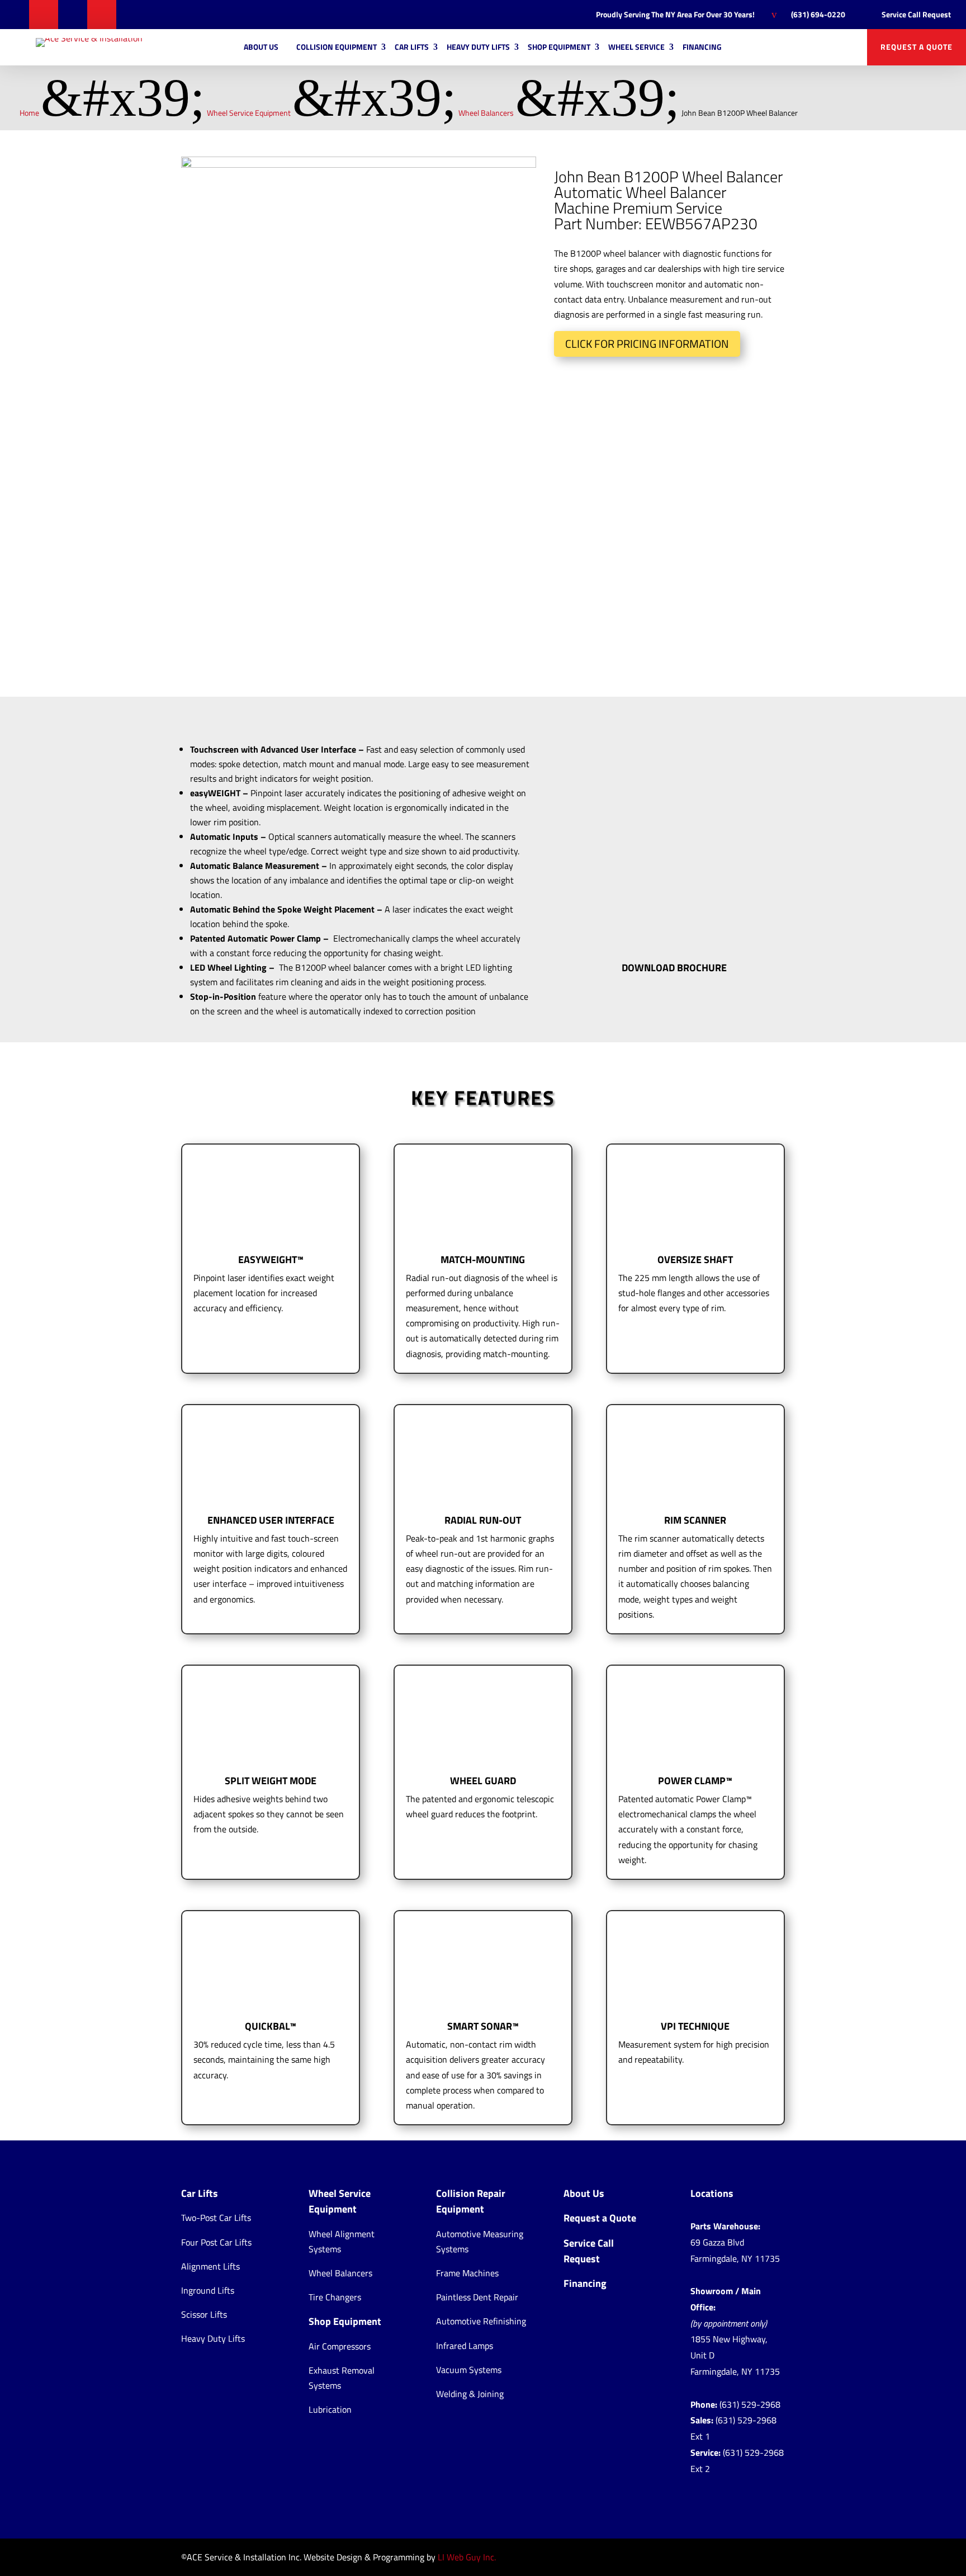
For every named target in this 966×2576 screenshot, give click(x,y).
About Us (261, 47)
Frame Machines (467, 2273)
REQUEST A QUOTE (917, 47)
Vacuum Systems (469, 2370)
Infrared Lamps (465, 2346)
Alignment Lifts (210, 2266)
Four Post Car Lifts (216, 2242)
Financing (702, 47)
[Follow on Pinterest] (73, 15)
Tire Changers (335, 2297)
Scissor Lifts (204, 2314)
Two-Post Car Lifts (216, 2218)
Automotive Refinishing (481, 2321)
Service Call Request (589, 2251)
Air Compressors (340, 2346)
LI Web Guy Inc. (467, 2557)
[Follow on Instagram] (102, 15)
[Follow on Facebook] (15, 15)
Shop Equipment (559, 47)
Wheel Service (636, 47)
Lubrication (330, 2409)
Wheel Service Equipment (340, 2201)
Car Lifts (412, 47)
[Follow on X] (44, 15)
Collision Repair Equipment (471, 2201)
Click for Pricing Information (647, 344)
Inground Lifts (208, 2290)
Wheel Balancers (340, 2273)
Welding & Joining (470, 2394)
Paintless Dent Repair (477, 2297)
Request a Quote (600, 2218)
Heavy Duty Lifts (478, 47)
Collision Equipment (337, 47)
